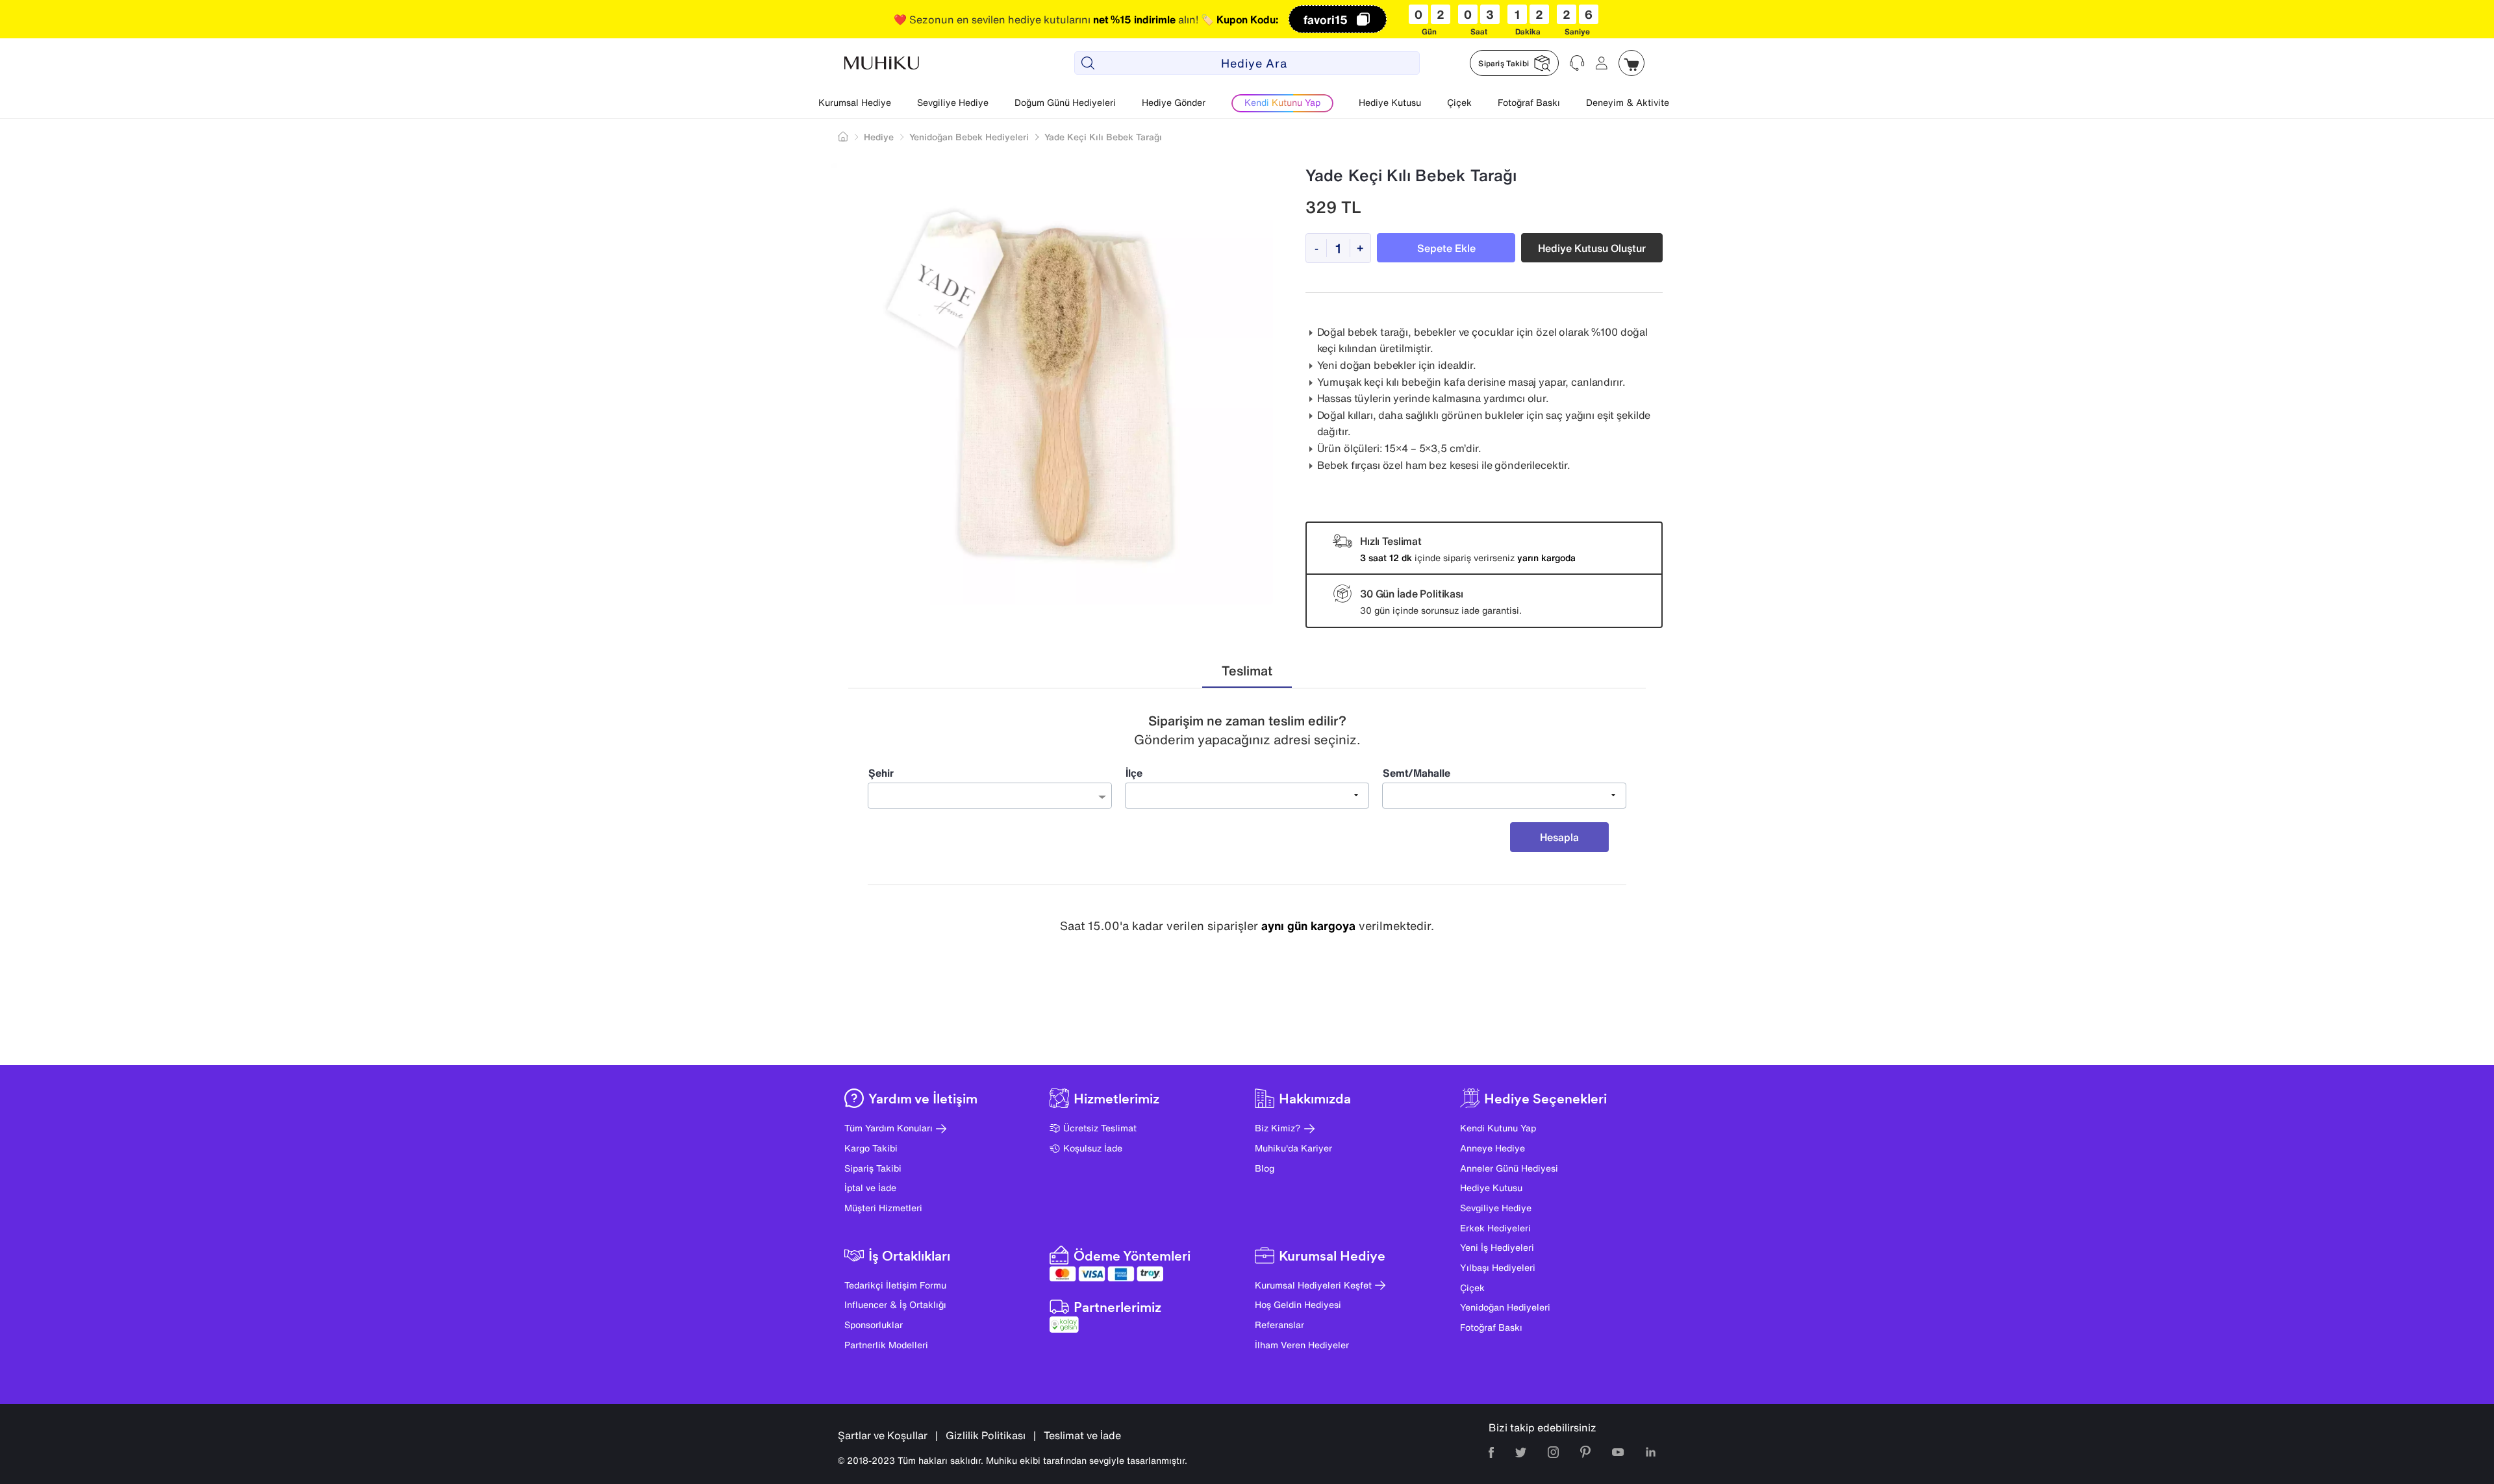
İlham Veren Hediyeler (1302, 1345)
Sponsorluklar (874, 1325)
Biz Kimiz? (1278, 1128)
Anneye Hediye (1493, 1148)
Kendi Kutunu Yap (1498, 1128)
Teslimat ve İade (1082, 1435)
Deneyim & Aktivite (1628, 102)
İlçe (1134, 773)
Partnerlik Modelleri (886, 1345)
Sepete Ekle (1446, 248)
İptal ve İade (870, 1188)
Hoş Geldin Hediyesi (1298, 1304)
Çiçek (1459, 102)
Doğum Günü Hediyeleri (1065, 102)
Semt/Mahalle (1417, 773)
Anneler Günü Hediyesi (1509, 1168)
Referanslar (1279, 1325)
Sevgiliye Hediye (953, 102)
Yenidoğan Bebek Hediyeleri (969, 137)
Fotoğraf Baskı (1529, 102)
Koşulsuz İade (1093, 1148)
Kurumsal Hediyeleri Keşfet (1313, 1285)
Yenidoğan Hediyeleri (1505, 1307)
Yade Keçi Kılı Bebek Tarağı (1103, 137)
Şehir (881, 773)
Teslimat (1247, 671)
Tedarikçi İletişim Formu (895, 1285)
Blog (1265, 1168)
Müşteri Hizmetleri (883, 1208)
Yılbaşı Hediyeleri (1498, 1267)
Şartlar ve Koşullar (883, 1435)
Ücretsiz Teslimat (1100, 1128)
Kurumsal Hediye (855, 102)
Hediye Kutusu (1390, 102)
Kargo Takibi (871, 1148)
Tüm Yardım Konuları (888, 1128)
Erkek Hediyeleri (1495, 1228)
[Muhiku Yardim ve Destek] (1577, 63)
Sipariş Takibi (873, 1168)
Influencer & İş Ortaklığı (895, 1304)
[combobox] (990, 796)
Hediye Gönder (1174, 102)
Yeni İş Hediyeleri (1497, 1247)
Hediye (879, 137)
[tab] (1247, 671)
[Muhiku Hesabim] (1602, 63)
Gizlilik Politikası (986, 1435)
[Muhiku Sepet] (1631, 63)
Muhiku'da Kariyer (1293, 1148)
